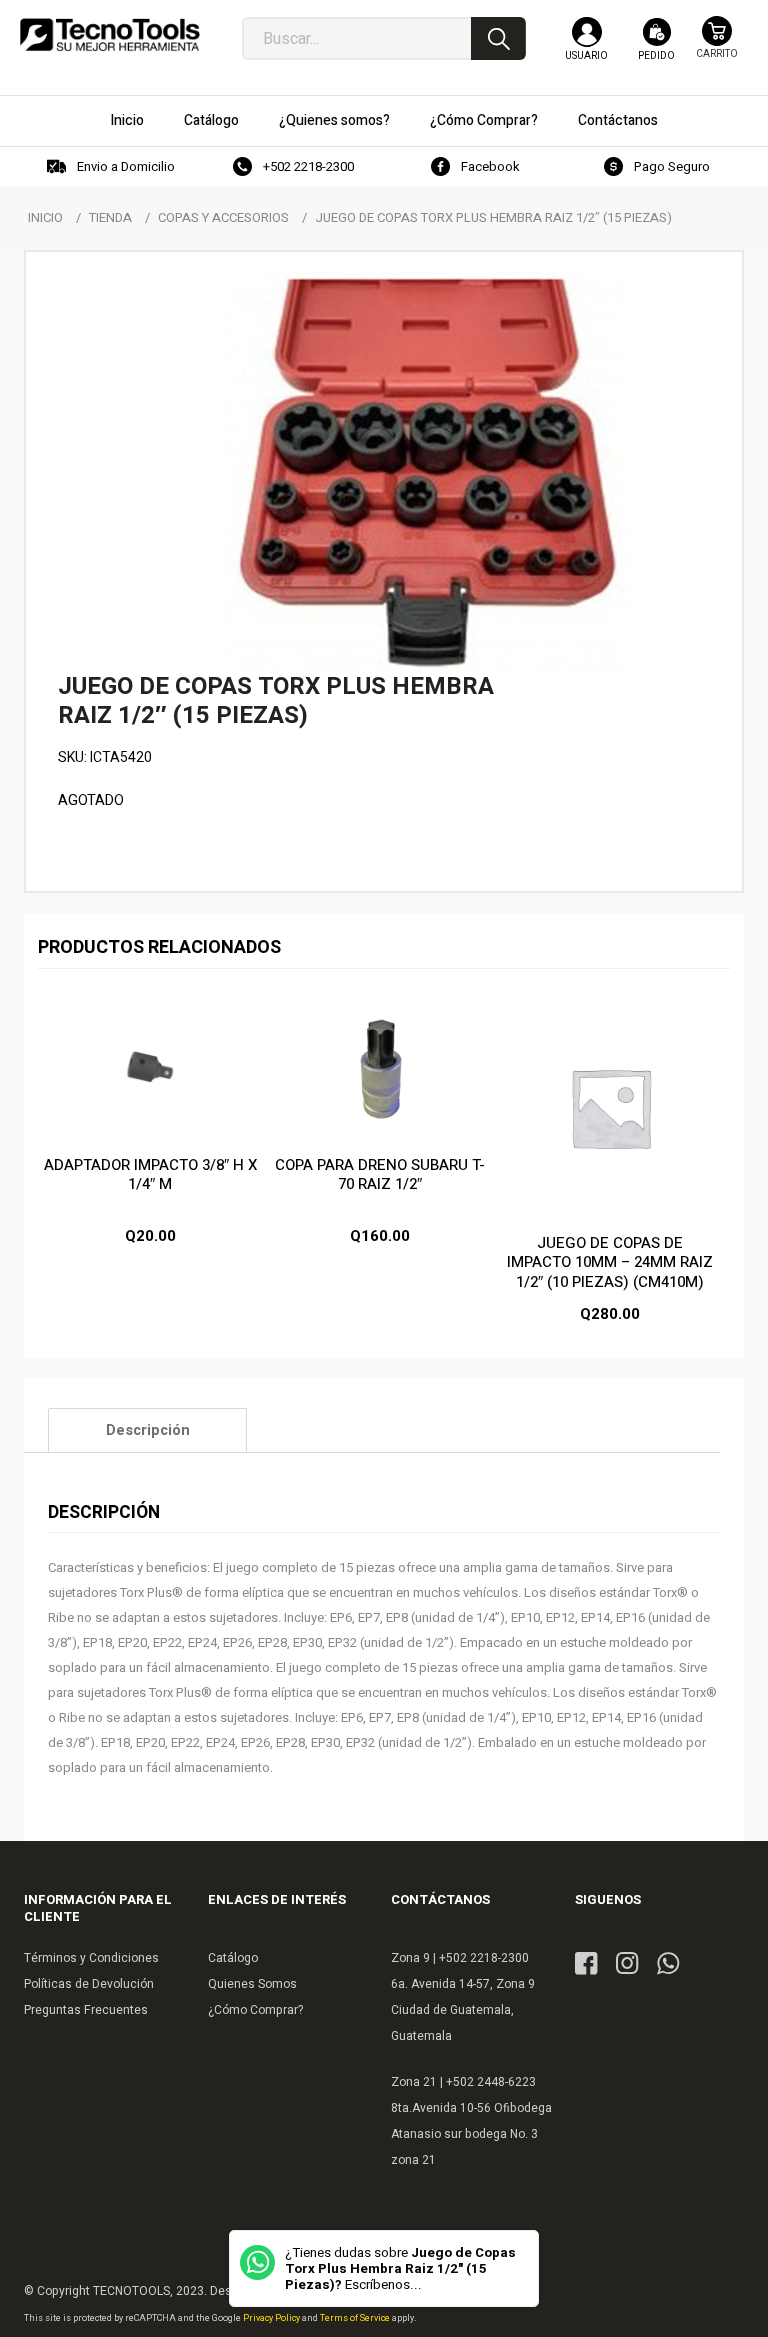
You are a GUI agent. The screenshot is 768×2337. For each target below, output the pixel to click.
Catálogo (233, 1958)
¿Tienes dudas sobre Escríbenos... (400, 2269)
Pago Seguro (672, 166)
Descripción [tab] (148, 1430)
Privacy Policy (272, 2318)
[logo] (110, 40)
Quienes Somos (252, 1984)
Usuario (586, 56)
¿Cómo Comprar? (255, 2010)
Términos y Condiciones (91, 1958)
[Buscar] (498, 38)
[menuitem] (127, 121)
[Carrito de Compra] (717, 47)
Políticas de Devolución (89, 1984)
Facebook (490, 166)
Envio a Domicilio (126, 166)
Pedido (656, 56)
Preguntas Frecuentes (86, 2010)
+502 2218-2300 (308, 166)
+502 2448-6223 (491, 2082)
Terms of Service (356, 2318)
